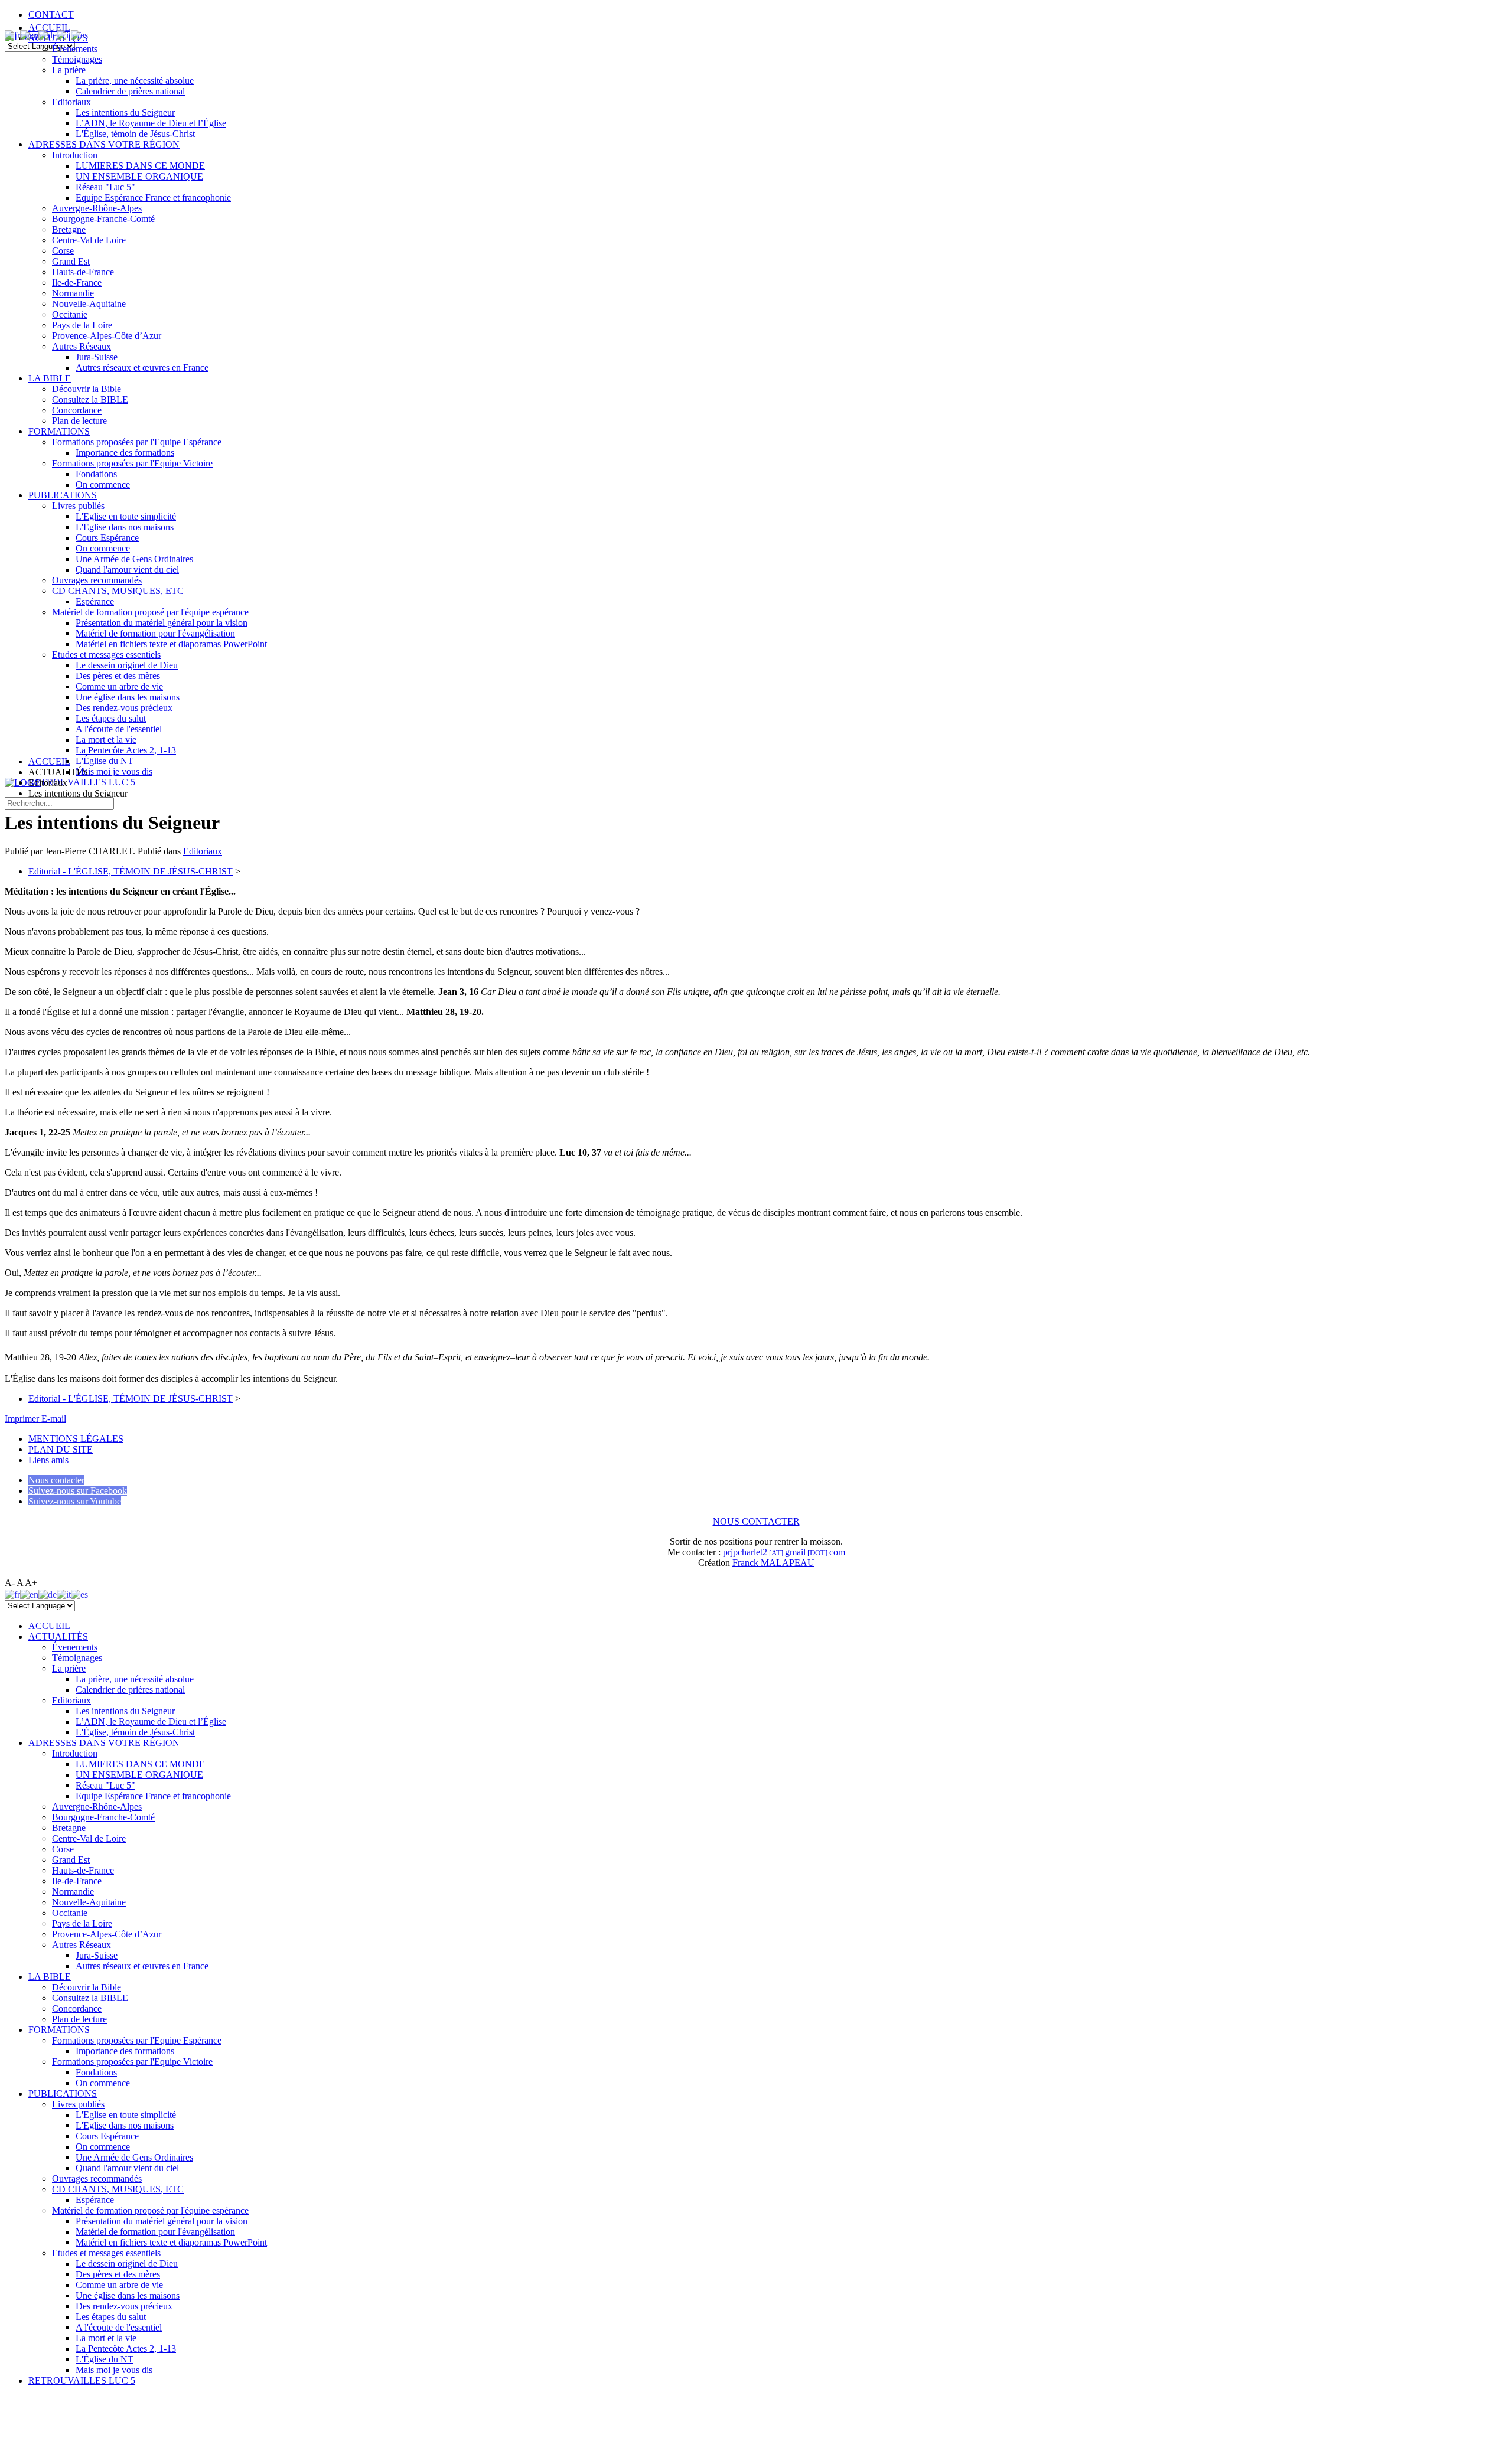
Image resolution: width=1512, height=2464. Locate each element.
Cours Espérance (107, 538)
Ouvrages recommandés (97, 580)
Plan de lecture (79, 421)
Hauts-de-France (83, 272)
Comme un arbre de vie (119, 686)
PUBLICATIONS (63, 495)
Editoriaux (71, 102)
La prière (69, 70)
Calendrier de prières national (130, 91)
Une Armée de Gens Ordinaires (134, 559)
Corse (63, 251)
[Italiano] (64, 35)
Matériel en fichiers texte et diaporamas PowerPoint (171, 644)
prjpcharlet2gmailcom (784, 1552)
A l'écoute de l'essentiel (119, 729)
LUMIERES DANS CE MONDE (140, 166)
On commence (103, 484)
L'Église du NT (105, 761)
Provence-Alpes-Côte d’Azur (107, 336)
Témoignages (77, 59)
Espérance (95, 601)
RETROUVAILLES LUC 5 (82, 782)
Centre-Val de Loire (89, 240)
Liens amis (48, 1460)
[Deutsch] (48, 35)
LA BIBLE (50, 378)
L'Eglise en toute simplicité (126, 516)
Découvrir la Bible (87, 389)
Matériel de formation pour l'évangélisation (155, 633)
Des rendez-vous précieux (124, 708)
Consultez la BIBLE (90, 399)
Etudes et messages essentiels (106, 655)
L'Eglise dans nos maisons (125, 527)
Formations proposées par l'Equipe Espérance (137, 442)
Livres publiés (78, 506)
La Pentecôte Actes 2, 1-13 (126, 750)
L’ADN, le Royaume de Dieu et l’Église (151, 123)
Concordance (77, 410)
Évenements (75, 49)
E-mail (54, 1419)
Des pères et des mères (118, 676)
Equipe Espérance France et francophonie (153, 198)
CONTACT (51, 14)
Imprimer (23, 1419)
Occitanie (70, 314)
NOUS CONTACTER (756, 1521)
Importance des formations (125, 453)
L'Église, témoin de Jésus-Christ (135, 134)
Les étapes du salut (111, 718)
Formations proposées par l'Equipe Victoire (132, 463)
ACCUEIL (49, 27)
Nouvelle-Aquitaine (89, 304)
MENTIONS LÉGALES (76, 1439)
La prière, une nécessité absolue (135, 81)
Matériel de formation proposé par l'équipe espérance (150, 612)
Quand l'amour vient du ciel (127, 570)
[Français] (12, 35)
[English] (29, 35)
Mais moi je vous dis (114, 771)
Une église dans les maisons (128, 697)
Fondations (96, 474)
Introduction (75, 155)
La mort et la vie (106, 740)
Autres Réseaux (82, 346)
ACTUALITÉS (58, 1636)
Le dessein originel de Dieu (127, 665)
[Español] (79, 35)
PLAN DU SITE (61, 1449)
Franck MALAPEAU (773, 1563)
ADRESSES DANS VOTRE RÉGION (104, 144)
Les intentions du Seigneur (125, 112)
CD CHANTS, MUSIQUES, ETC (118, 591)
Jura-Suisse (97, 357)
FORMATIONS (59, 431)
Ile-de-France (77, 283)
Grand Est (71, 261)
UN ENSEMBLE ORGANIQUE (139, 176)
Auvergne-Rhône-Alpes (97, 208)
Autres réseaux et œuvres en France (142, 368)
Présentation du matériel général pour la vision (162, 623)
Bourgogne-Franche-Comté (103, 219)
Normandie (73, 293)
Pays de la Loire (82, 325)
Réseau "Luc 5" (105, 187)
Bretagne (69, 229)
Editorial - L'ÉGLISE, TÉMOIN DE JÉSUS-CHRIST (131, 871)
